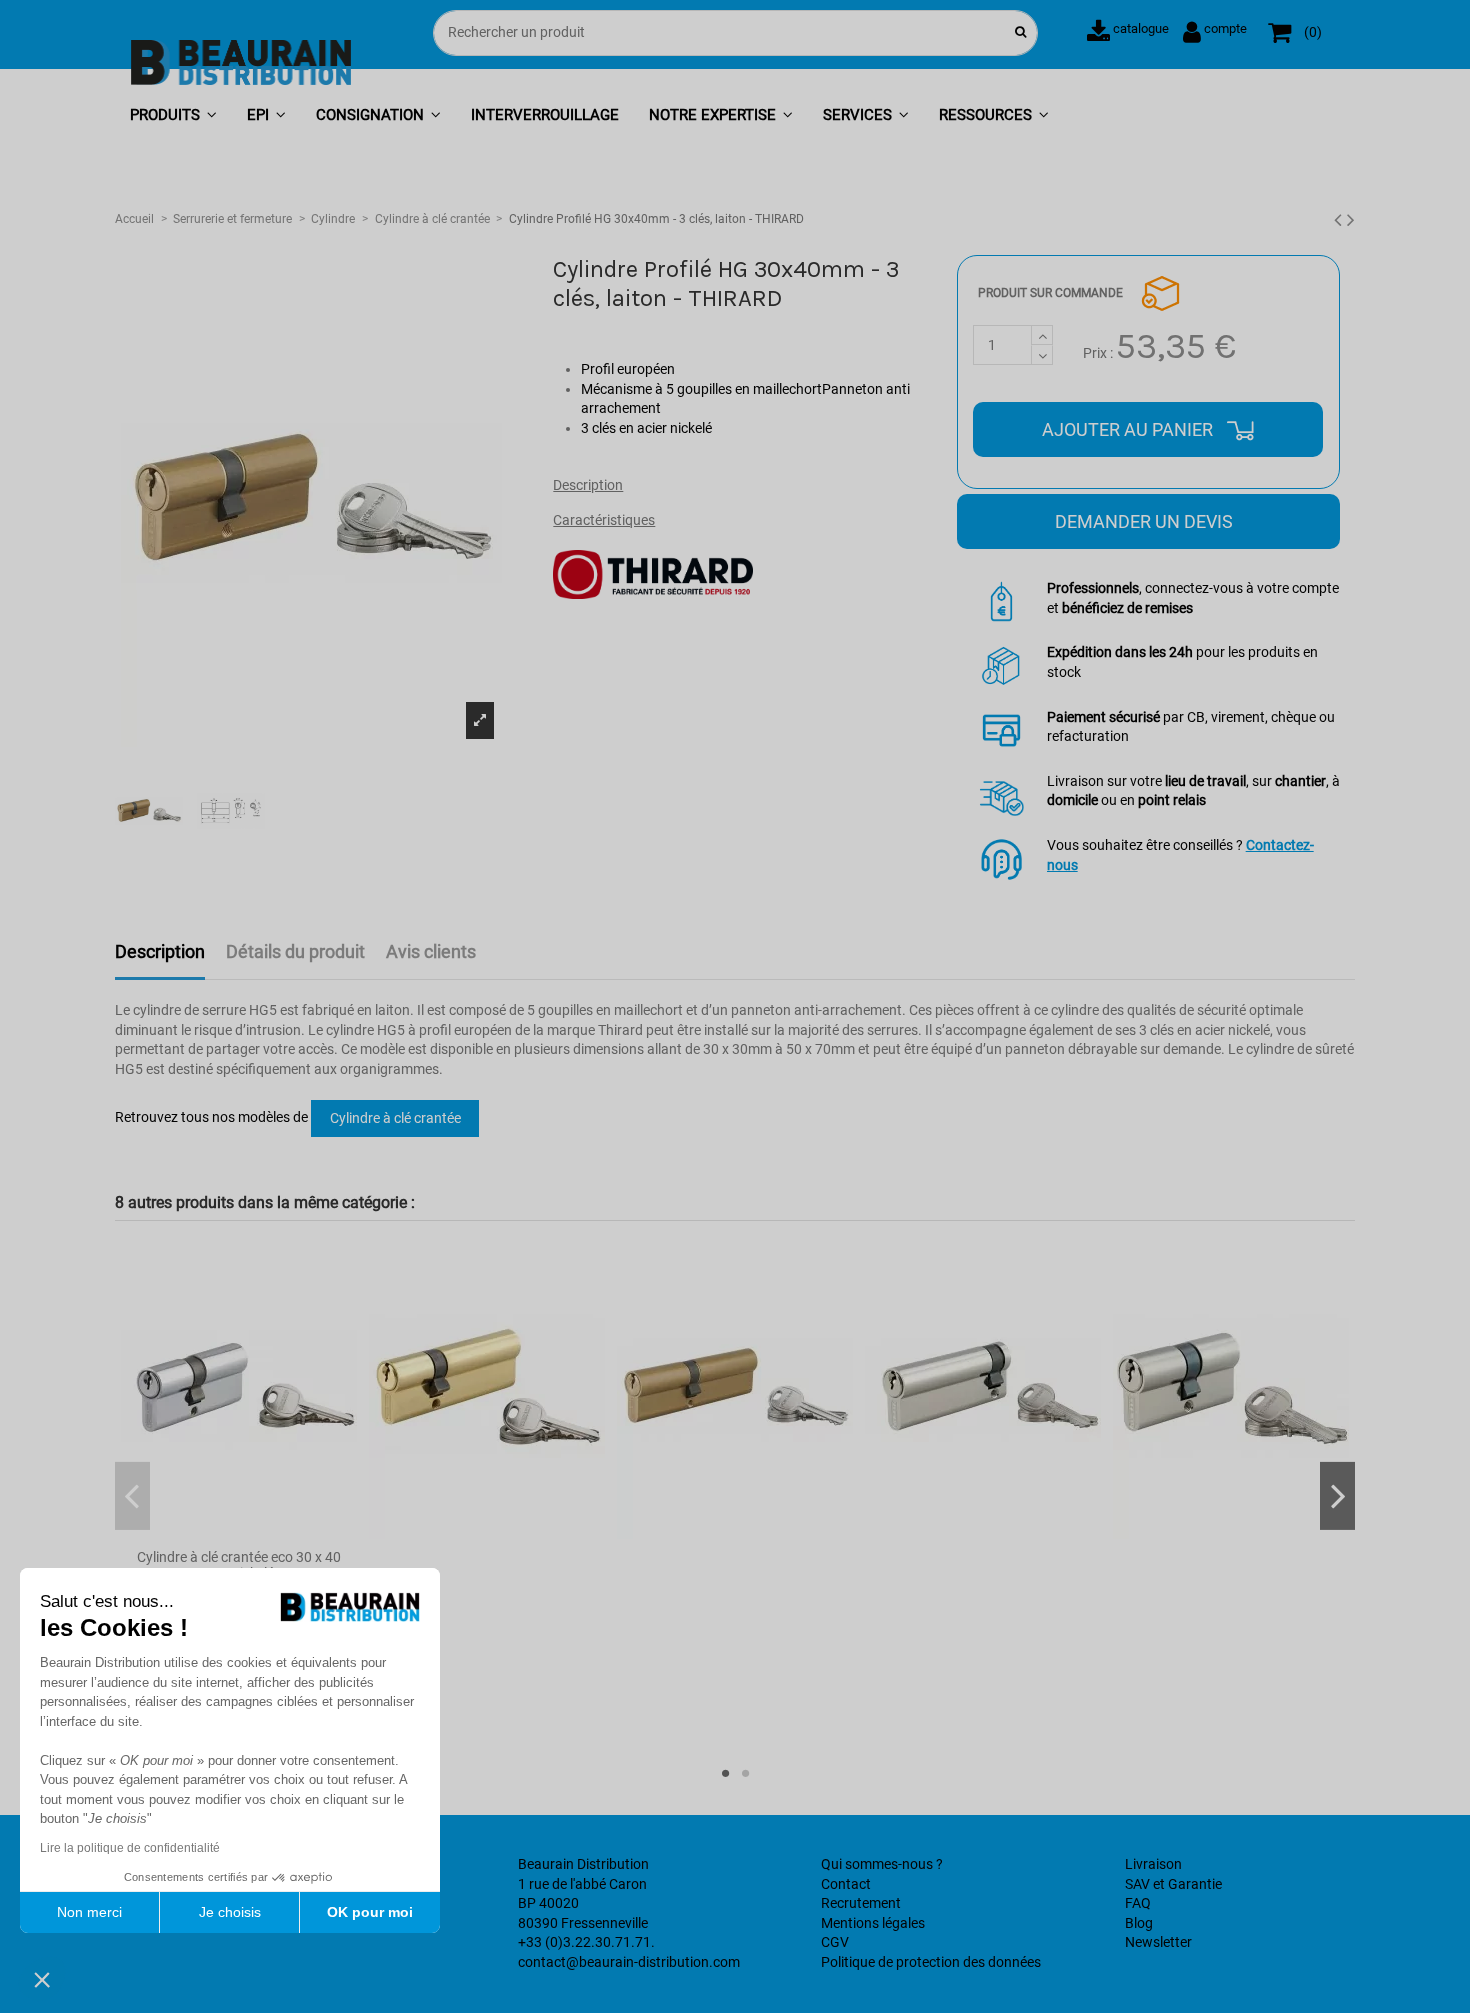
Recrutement (861, 1903)
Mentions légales (873, 1923)
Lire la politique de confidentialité (130, 1848)
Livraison (1153, 1864)
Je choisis (230, 1912)
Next (1337, 1496)
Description (588, 485)
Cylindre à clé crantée (395, 1118)
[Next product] (1351, 220)
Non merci (89, 1912)
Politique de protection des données (931, 1962)
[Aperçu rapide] (239, 1532)
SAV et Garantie (1173, 1884)
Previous (132, 1496)
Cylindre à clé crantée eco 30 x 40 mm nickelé (239, 1565)
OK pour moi (370, 1912)
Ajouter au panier (1129, 429)
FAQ (1138, 1903)
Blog (1139, 1923)
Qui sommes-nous (877, 1864)
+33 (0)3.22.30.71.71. (586, 1942)
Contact (846, 1884)
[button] (173, 116)
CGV (835, 1942)
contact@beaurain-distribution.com (629, 1962)
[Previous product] (1340, 220)
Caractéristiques (604, 520)
